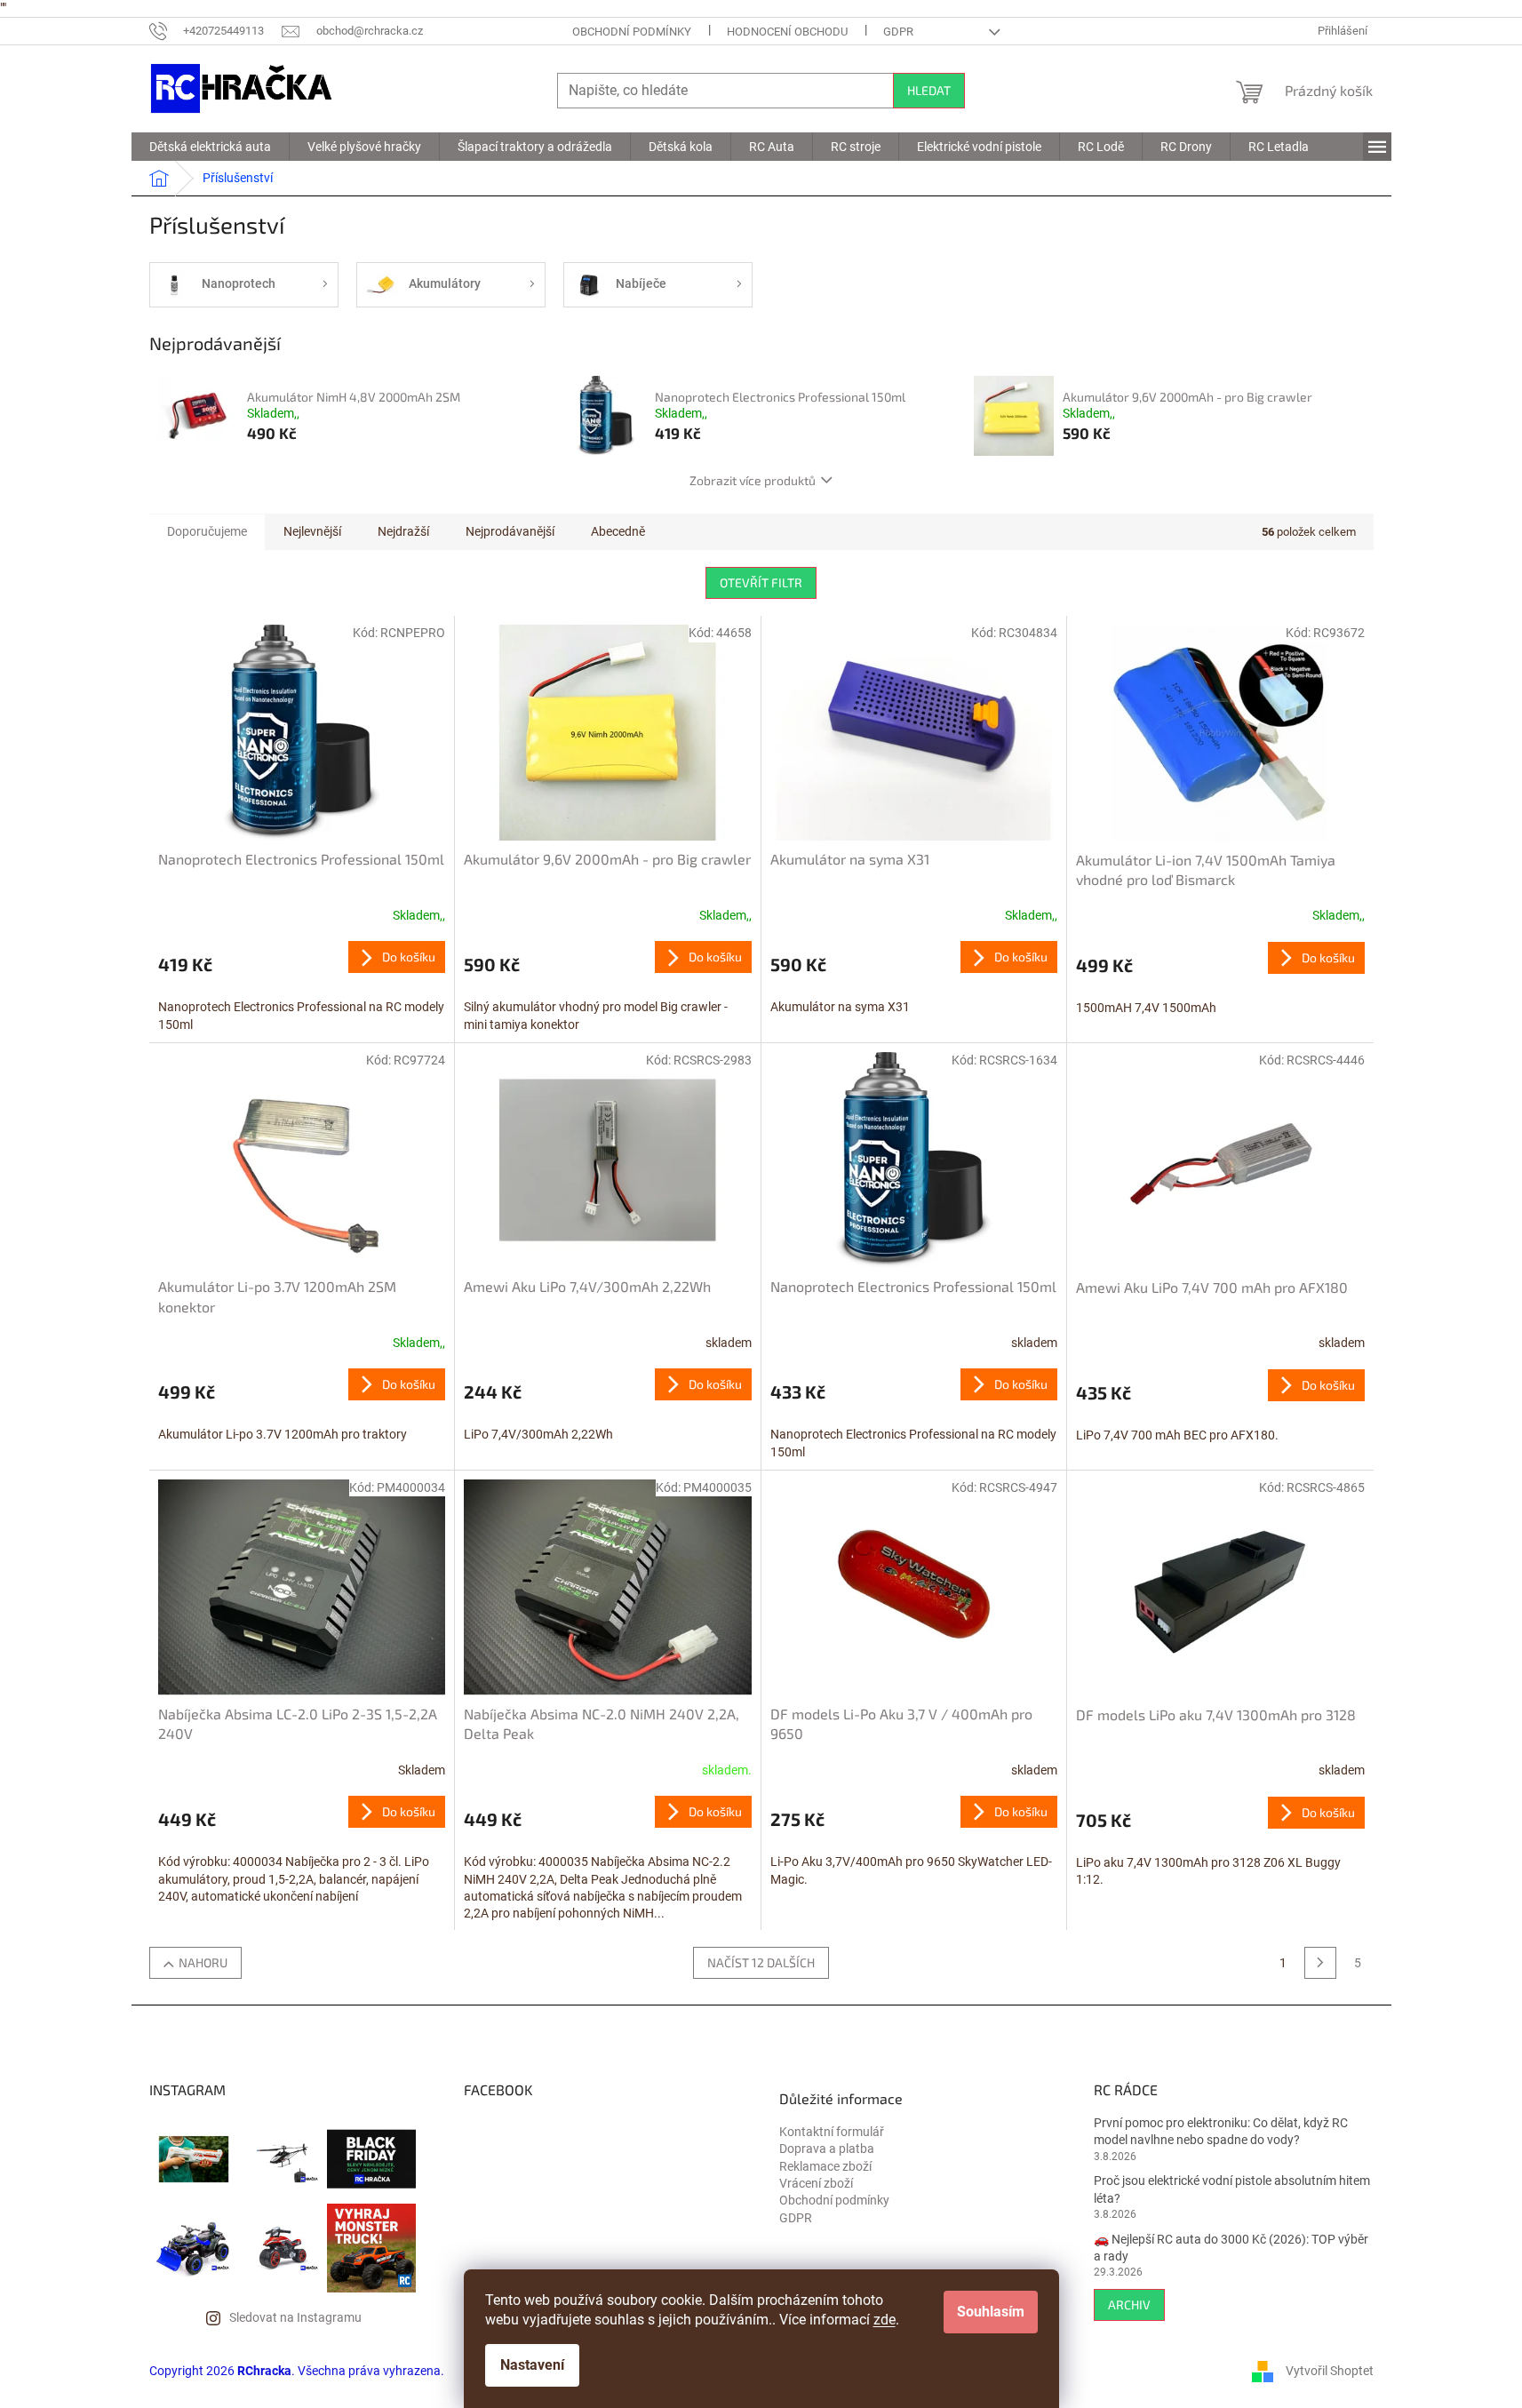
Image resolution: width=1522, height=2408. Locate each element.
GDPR (898, 32)
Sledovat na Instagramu (295, 2317)
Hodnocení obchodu (787, 32)
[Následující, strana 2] (1320, 1963)
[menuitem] (210, 147)
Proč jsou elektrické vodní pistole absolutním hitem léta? (1232, 2189)
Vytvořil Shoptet (1330, 2370)
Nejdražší (403, 531)
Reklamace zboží (825, 2166)
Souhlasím (991, 2312)
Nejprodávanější (510, 531)
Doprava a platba (827, 2149)
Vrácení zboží (816, 2183)
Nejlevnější (312, 531)
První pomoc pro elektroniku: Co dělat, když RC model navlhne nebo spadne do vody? (1221, 2131)
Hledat (929, 90)
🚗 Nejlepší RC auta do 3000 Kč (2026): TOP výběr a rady (1231, 2248)
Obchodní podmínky (632, 32)
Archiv (1129, 2304)
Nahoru (203, 1962)
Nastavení (532, 2365)
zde (885, 2320)
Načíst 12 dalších (761, 1962)
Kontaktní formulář (832, 2132)
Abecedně (618, 531)
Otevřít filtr (761, 582)
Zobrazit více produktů (753, 480)
